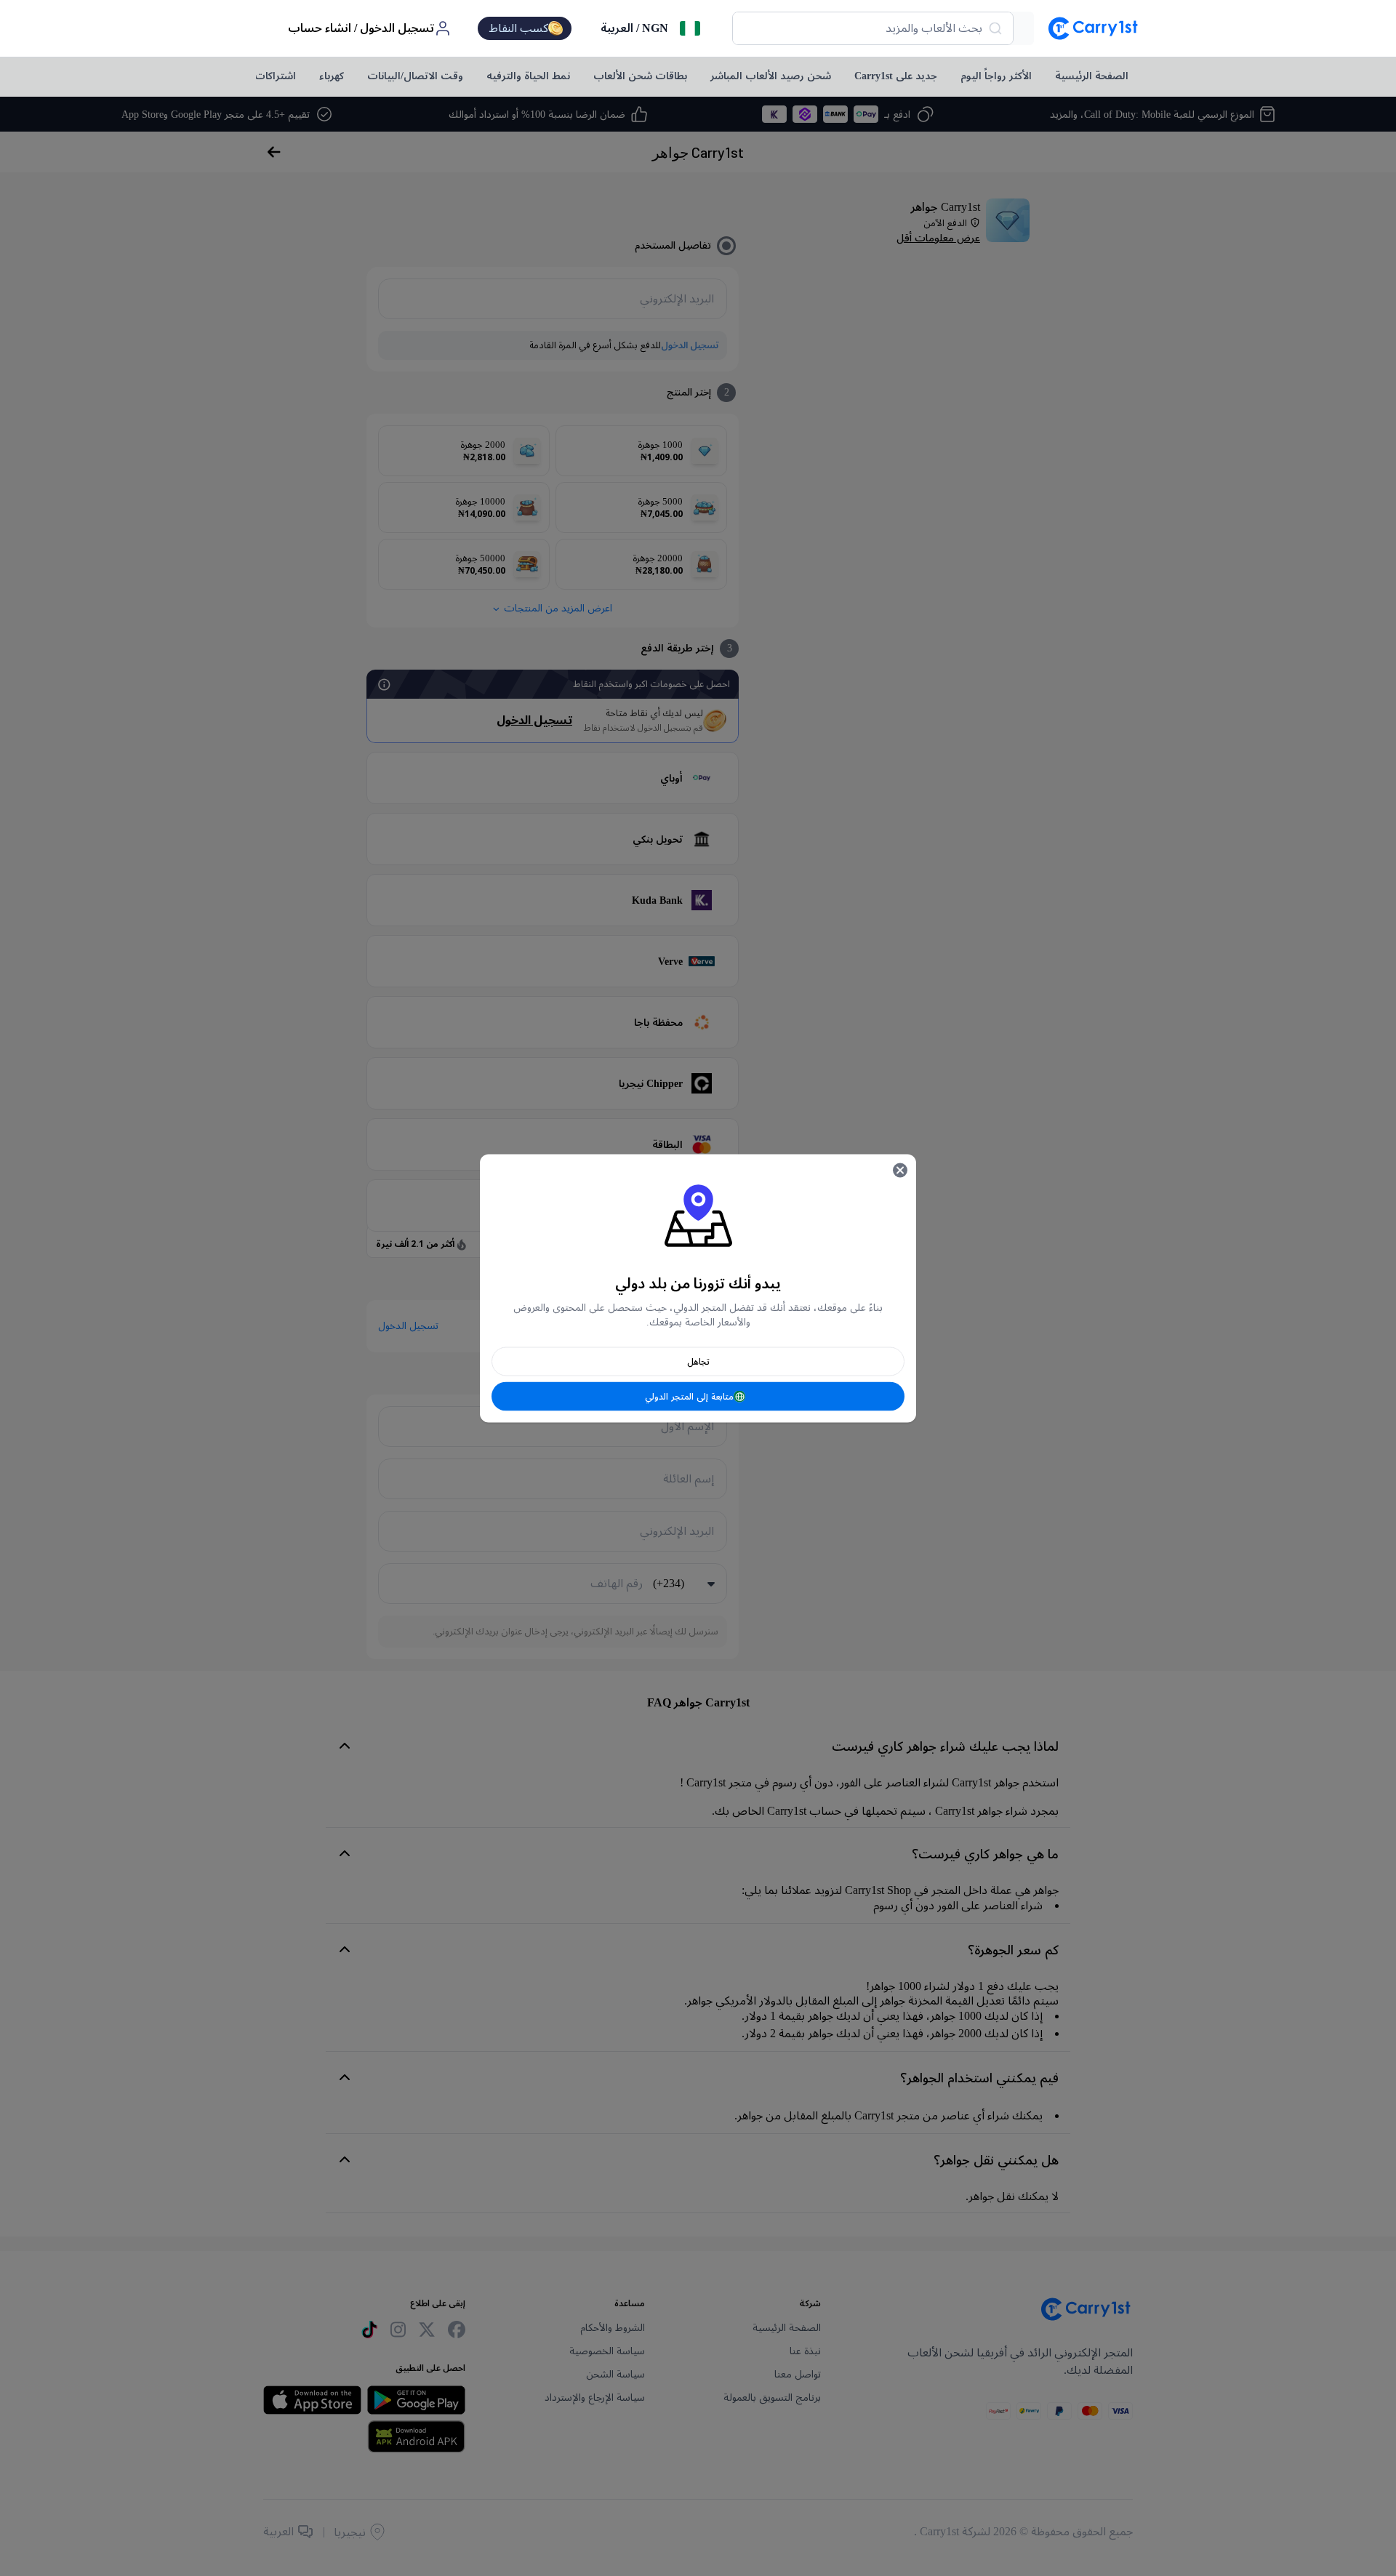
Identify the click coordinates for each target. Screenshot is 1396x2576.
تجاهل (698, 1361)
